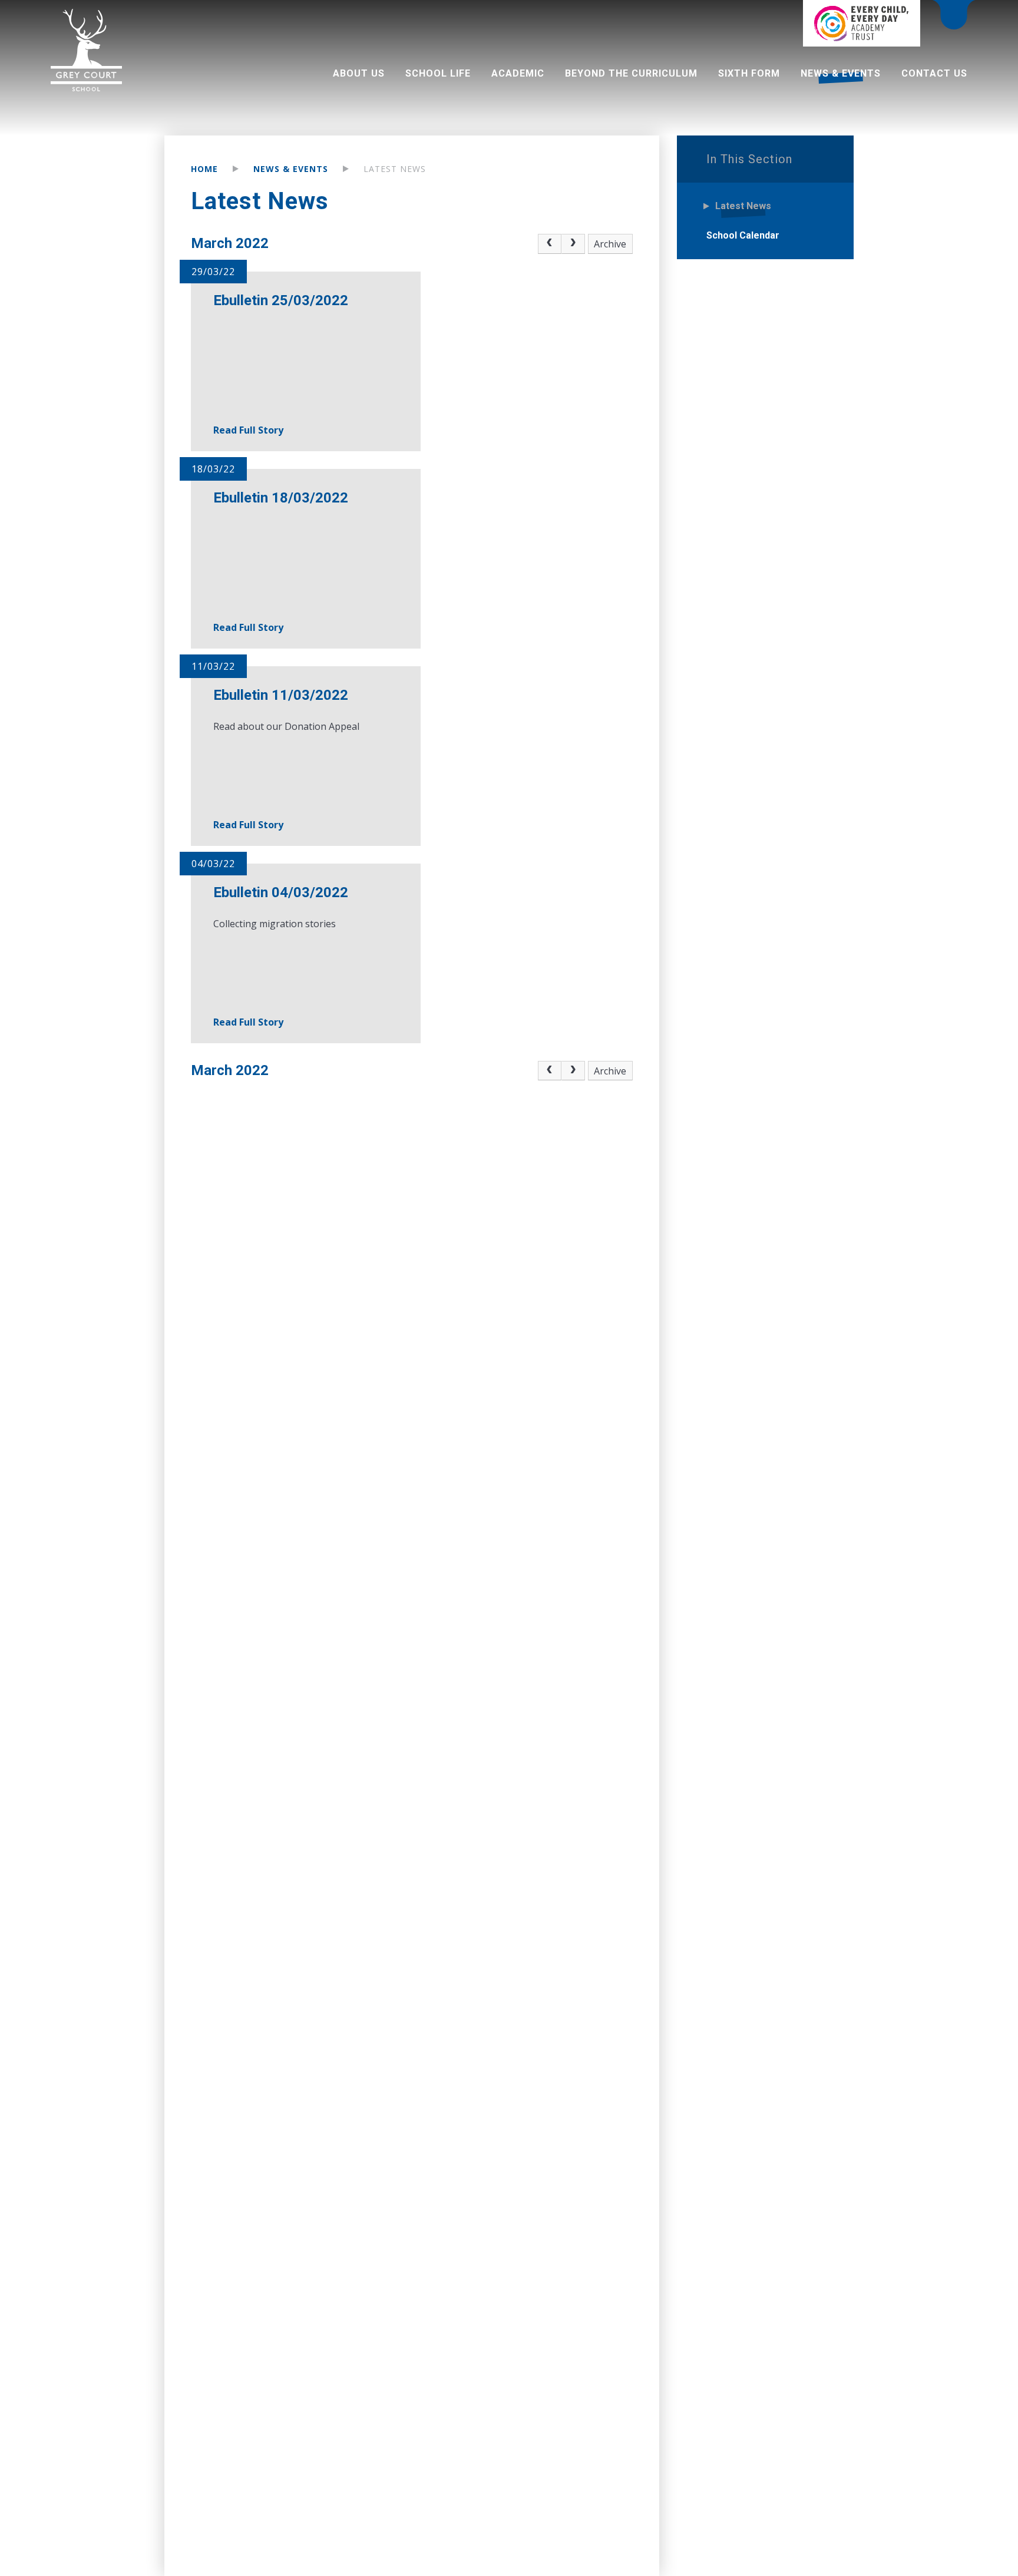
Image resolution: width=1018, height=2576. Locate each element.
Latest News (395, 169)
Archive (610, 244)
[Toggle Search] (954, 16)
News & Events (291, 169)
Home (204, 169)
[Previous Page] (550, 244)
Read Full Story (248, 430)
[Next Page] (573, 244)
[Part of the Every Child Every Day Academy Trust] (861, 23)
